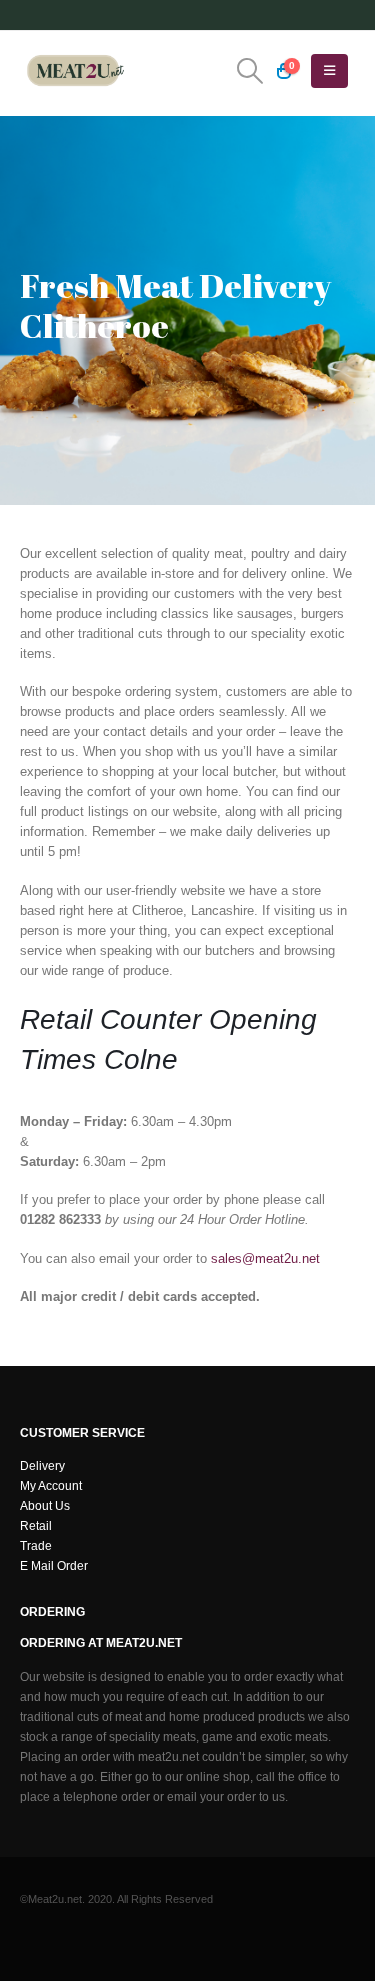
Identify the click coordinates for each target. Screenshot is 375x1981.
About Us (45, 1505)
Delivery (42, 1465)
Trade (36, 1545)
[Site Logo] (75, 71)
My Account (51, 1485)
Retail (36, 1525)
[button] (249, 71)
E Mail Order (54, 1565)
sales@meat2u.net (265, 1258)
